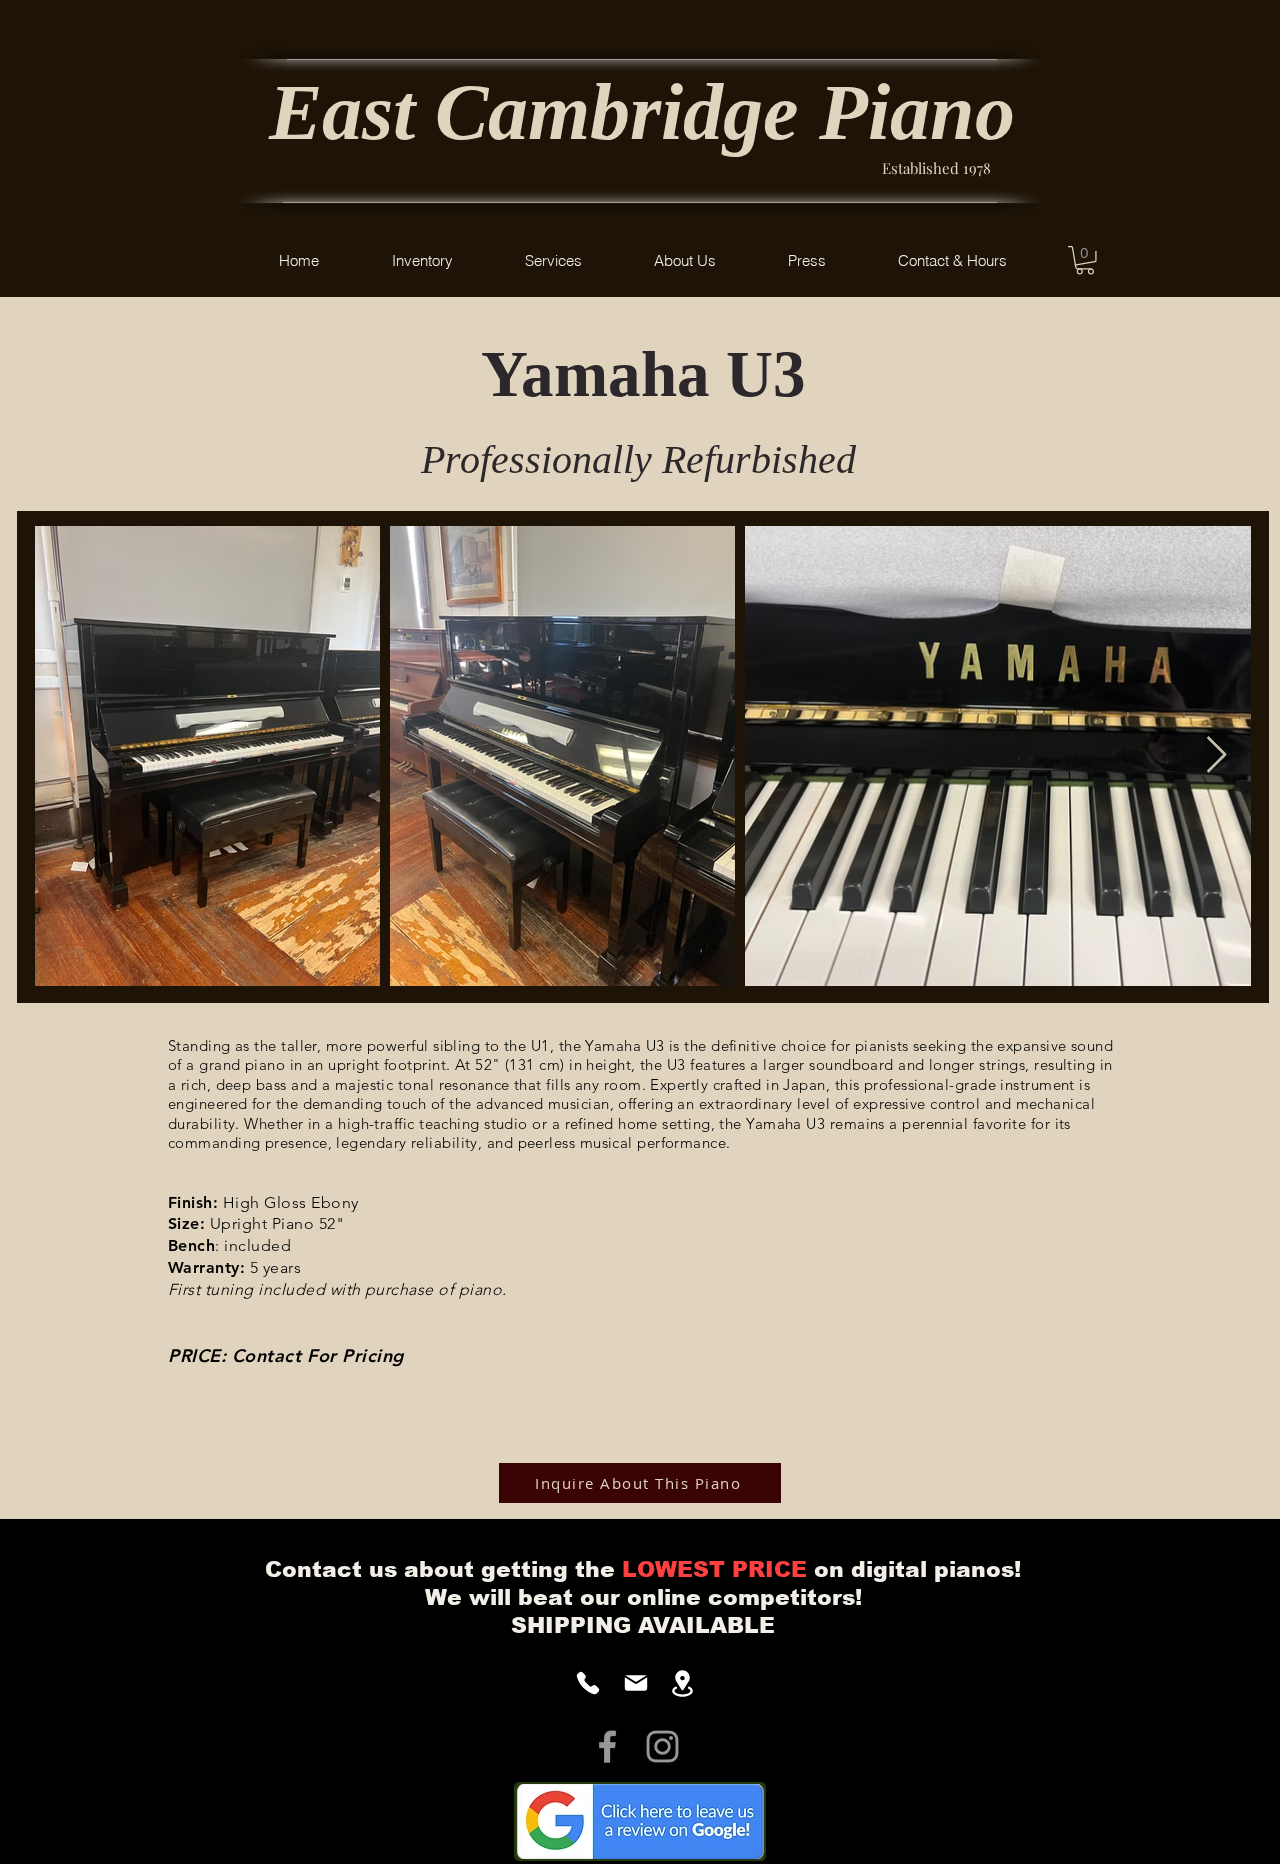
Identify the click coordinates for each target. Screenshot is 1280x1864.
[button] (421, 261)
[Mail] (635, 1683)
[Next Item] (1216, 755)
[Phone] (587, 1683)
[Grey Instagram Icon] (662, 1746)
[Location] (682, 1683)
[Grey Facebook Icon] (607, 1746)
